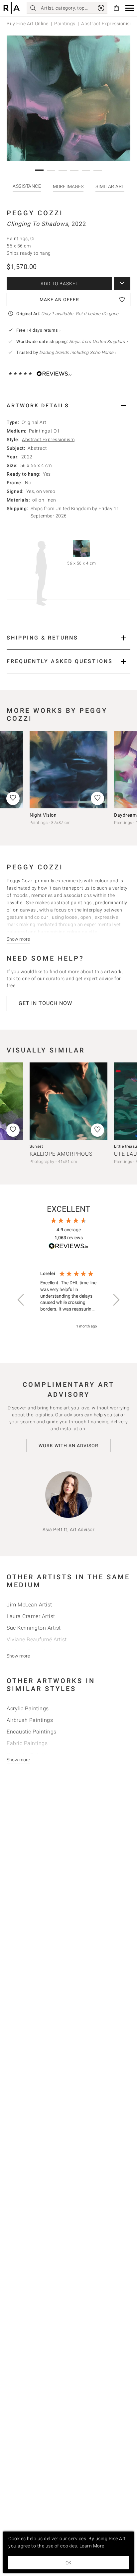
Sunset (36, 1146)
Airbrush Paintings (30, 1720)
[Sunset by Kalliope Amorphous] (68, 1101)
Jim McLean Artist (29, 1605)
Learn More (92, 2546)
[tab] (68, 406)
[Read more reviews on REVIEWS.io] (68, 1247)
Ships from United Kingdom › (99, 341)
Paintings (65, 24)
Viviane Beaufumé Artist (37, 1639)
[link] (101, 8)
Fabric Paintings (27, 1743)
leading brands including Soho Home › (78, 352)
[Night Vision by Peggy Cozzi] (68, 770)
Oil (56, 431)
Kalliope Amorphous (61, 1154)
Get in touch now (45, 1003)
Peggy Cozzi (35, 213)
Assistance (27, 186)
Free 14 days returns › (38, 330)
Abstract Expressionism (48, 440)
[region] (68, 1300)
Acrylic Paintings (28, 1708)
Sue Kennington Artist (34, 1628)
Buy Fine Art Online (28, 24)
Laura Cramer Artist (31, 1616)
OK (68, 2563)
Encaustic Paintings (32, 1732)
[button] (130, 8)
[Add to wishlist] (122, 300)
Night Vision (43, 815)
